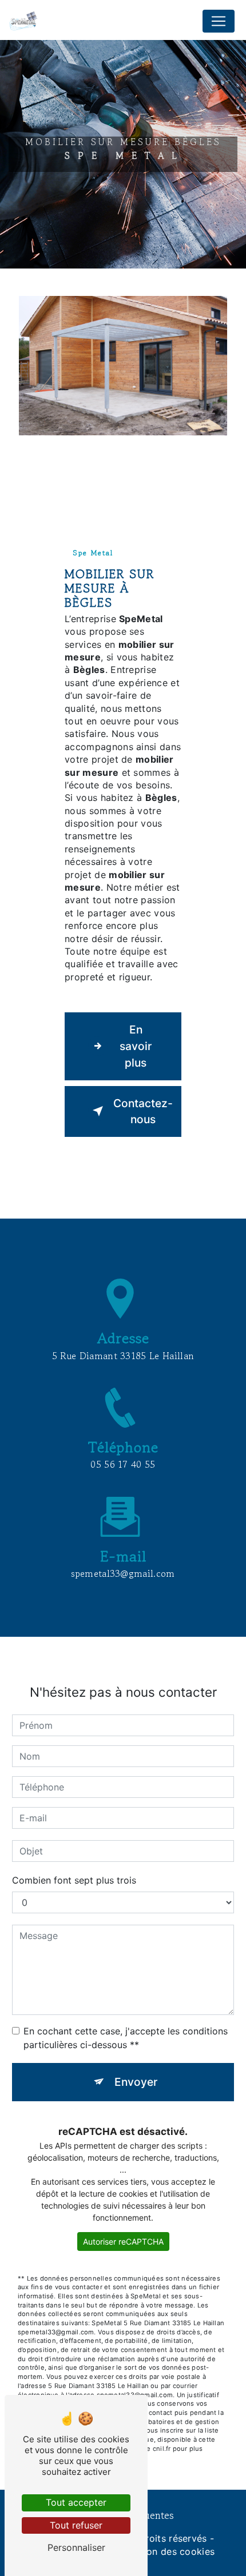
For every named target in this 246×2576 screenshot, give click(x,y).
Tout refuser (76, 2525)
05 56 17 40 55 (123, 1464)
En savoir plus (136, 1046)
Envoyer (136, 2082)
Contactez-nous (143, 1111)
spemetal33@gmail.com (123, 1573)
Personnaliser (76, 2547)
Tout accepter (76, 2502)
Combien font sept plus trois (74, 1880)
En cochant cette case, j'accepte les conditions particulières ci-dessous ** (126, 2038)
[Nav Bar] (219, 21)
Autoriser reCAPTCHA (123, 2242)
